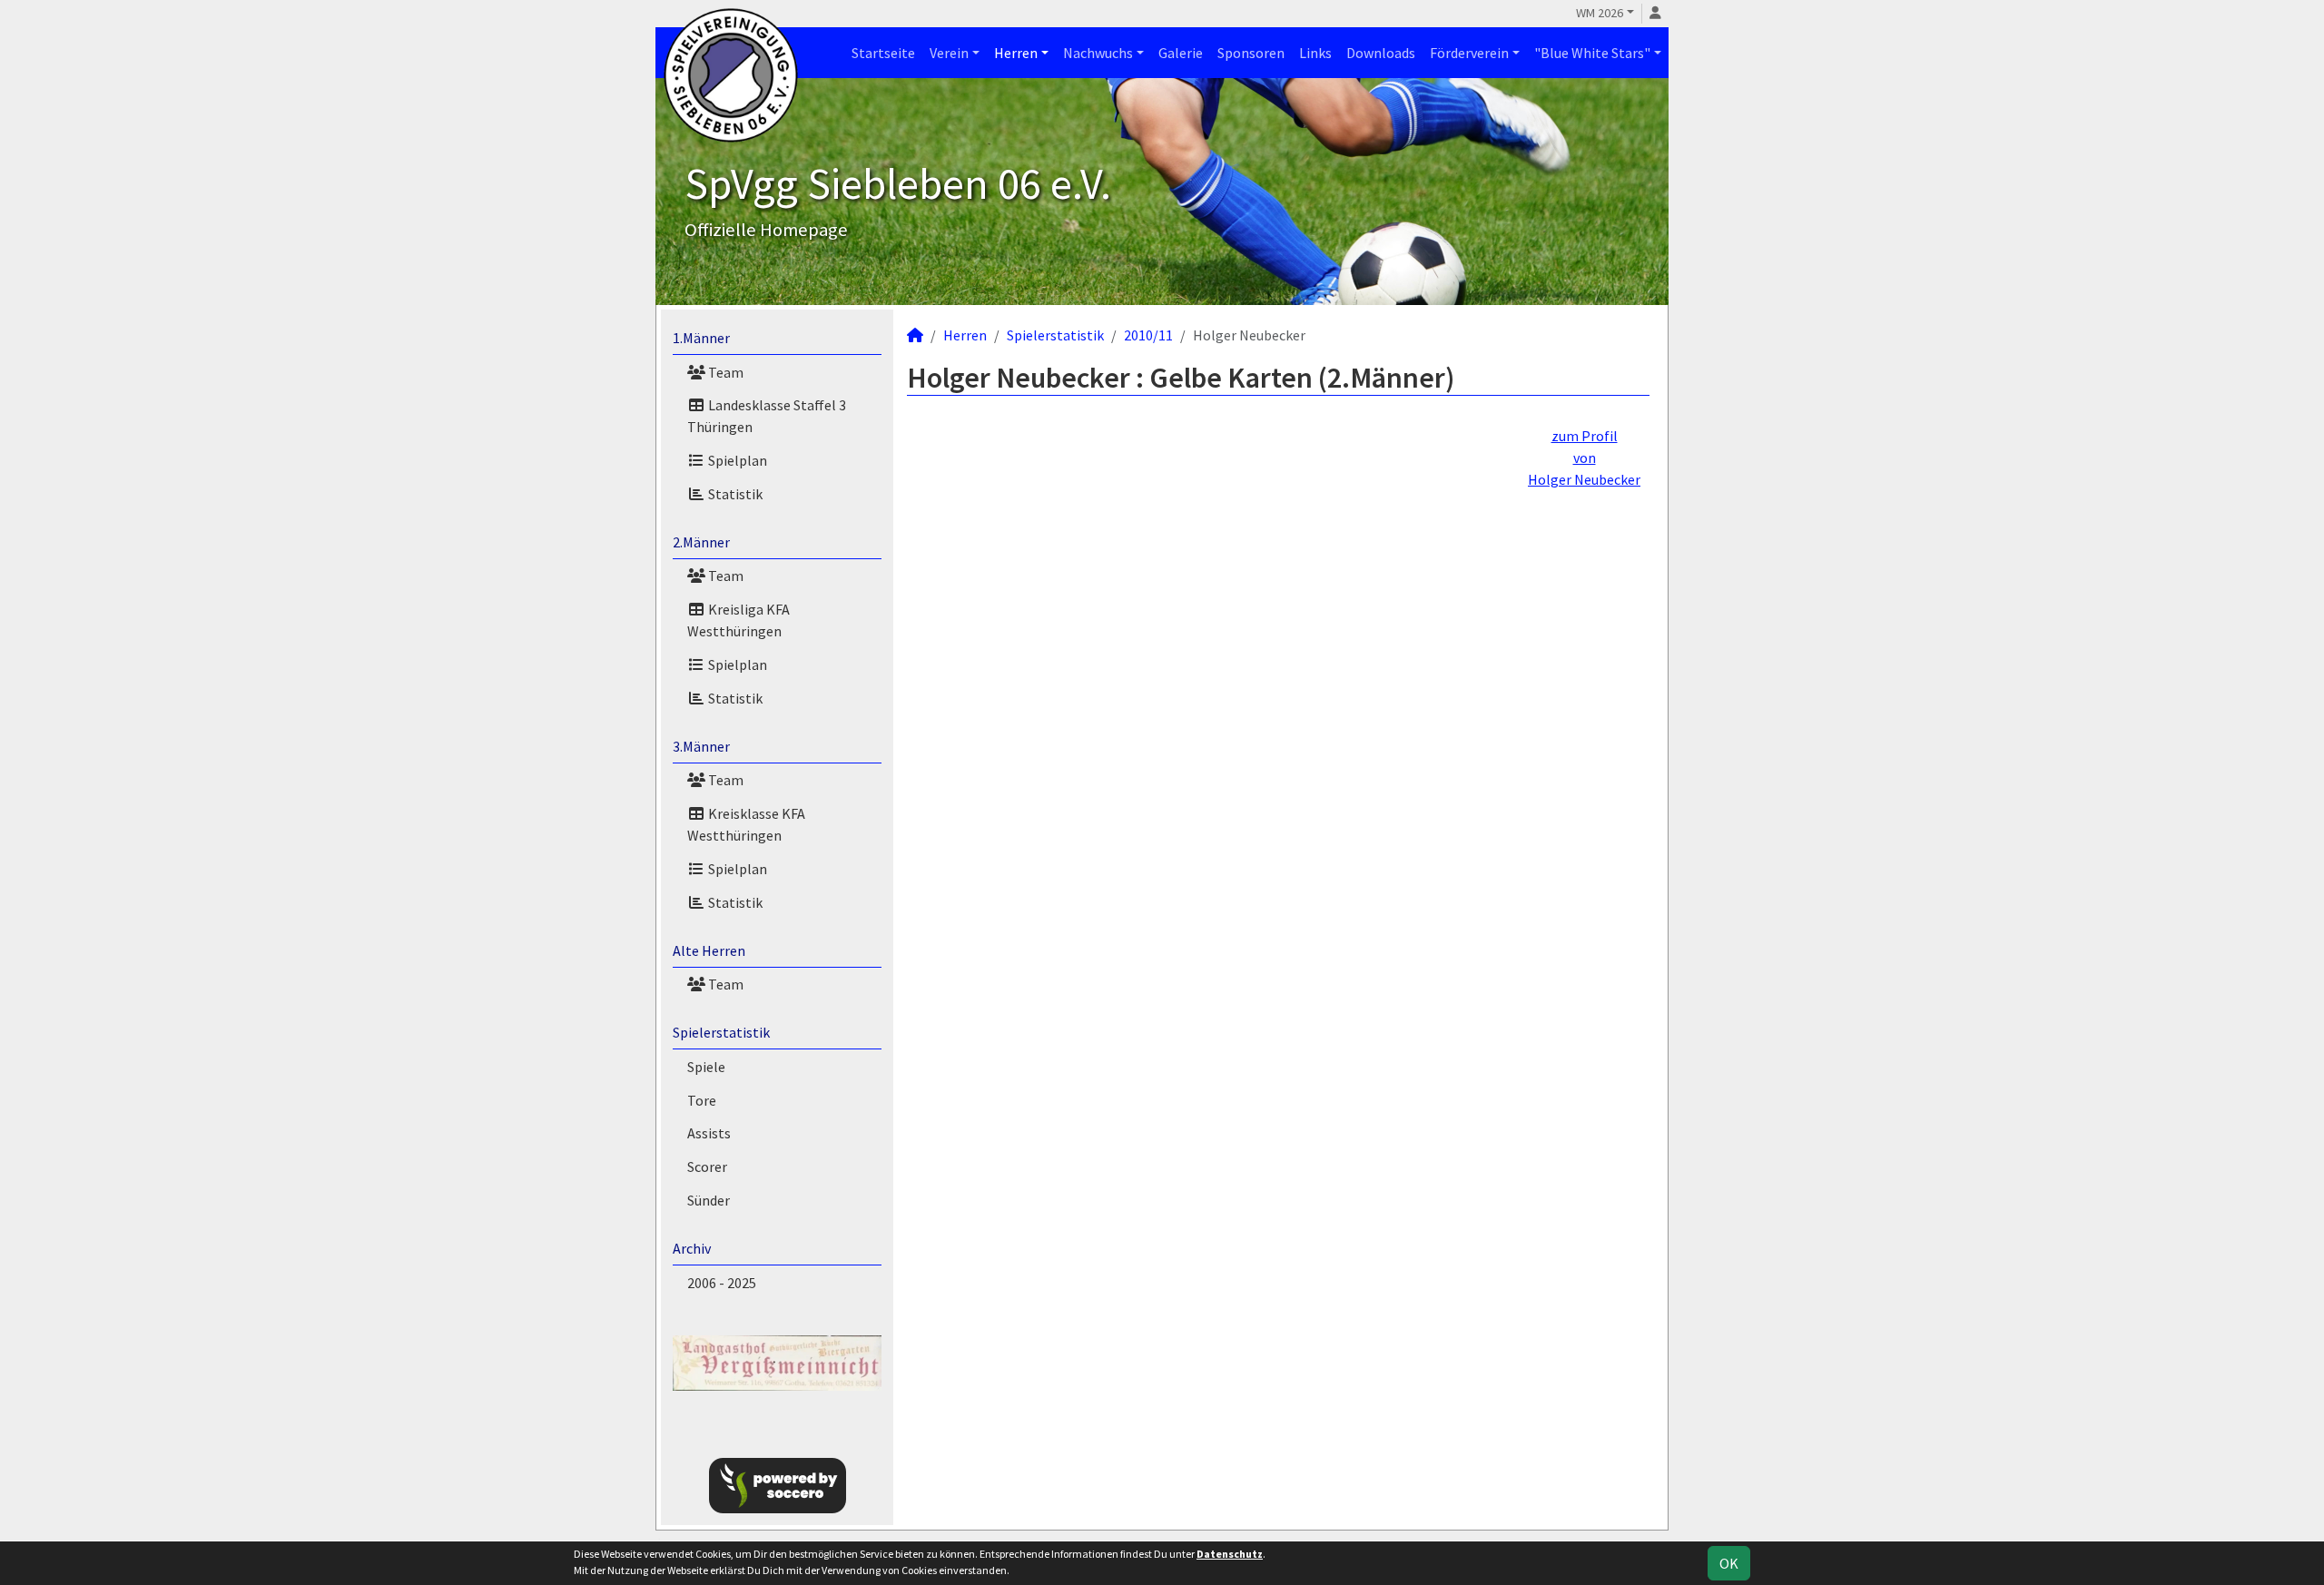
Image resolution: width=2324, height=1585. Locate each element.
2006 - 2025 (722, 1283)
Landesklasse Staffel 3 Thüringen (767, 416)
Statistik (734, 494)
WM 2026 (1600, 13)
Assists (709, 1133)
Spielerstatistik (721, 1032)
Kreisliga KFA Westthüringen (739, 620)
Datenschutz (1230, 1554)
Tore (702, 1100)
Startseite (883, 53)
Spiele (706, 1067)
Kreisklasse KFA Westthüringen (746, 824)
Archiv (692, 1248)
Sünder (709, 1200)
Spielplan (736, 460)
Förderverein (1469, 53)
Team (724, 372)
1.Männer (701, 338)
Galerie (1181, 53)
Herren (1016, 53)
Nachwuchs (1098, 53)
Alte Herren (709, 950)
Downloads (1381, 53)
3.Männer (701, 746)
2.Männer (701, 542)
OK (1729, 1563)
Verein (949, 53)
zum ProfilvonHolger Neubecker (1584, 458)
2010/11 (1148, 335)
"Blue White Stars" (1592, 53)
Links (1315, 53)
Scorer (707, 1167)
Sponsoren (1251, 53)
